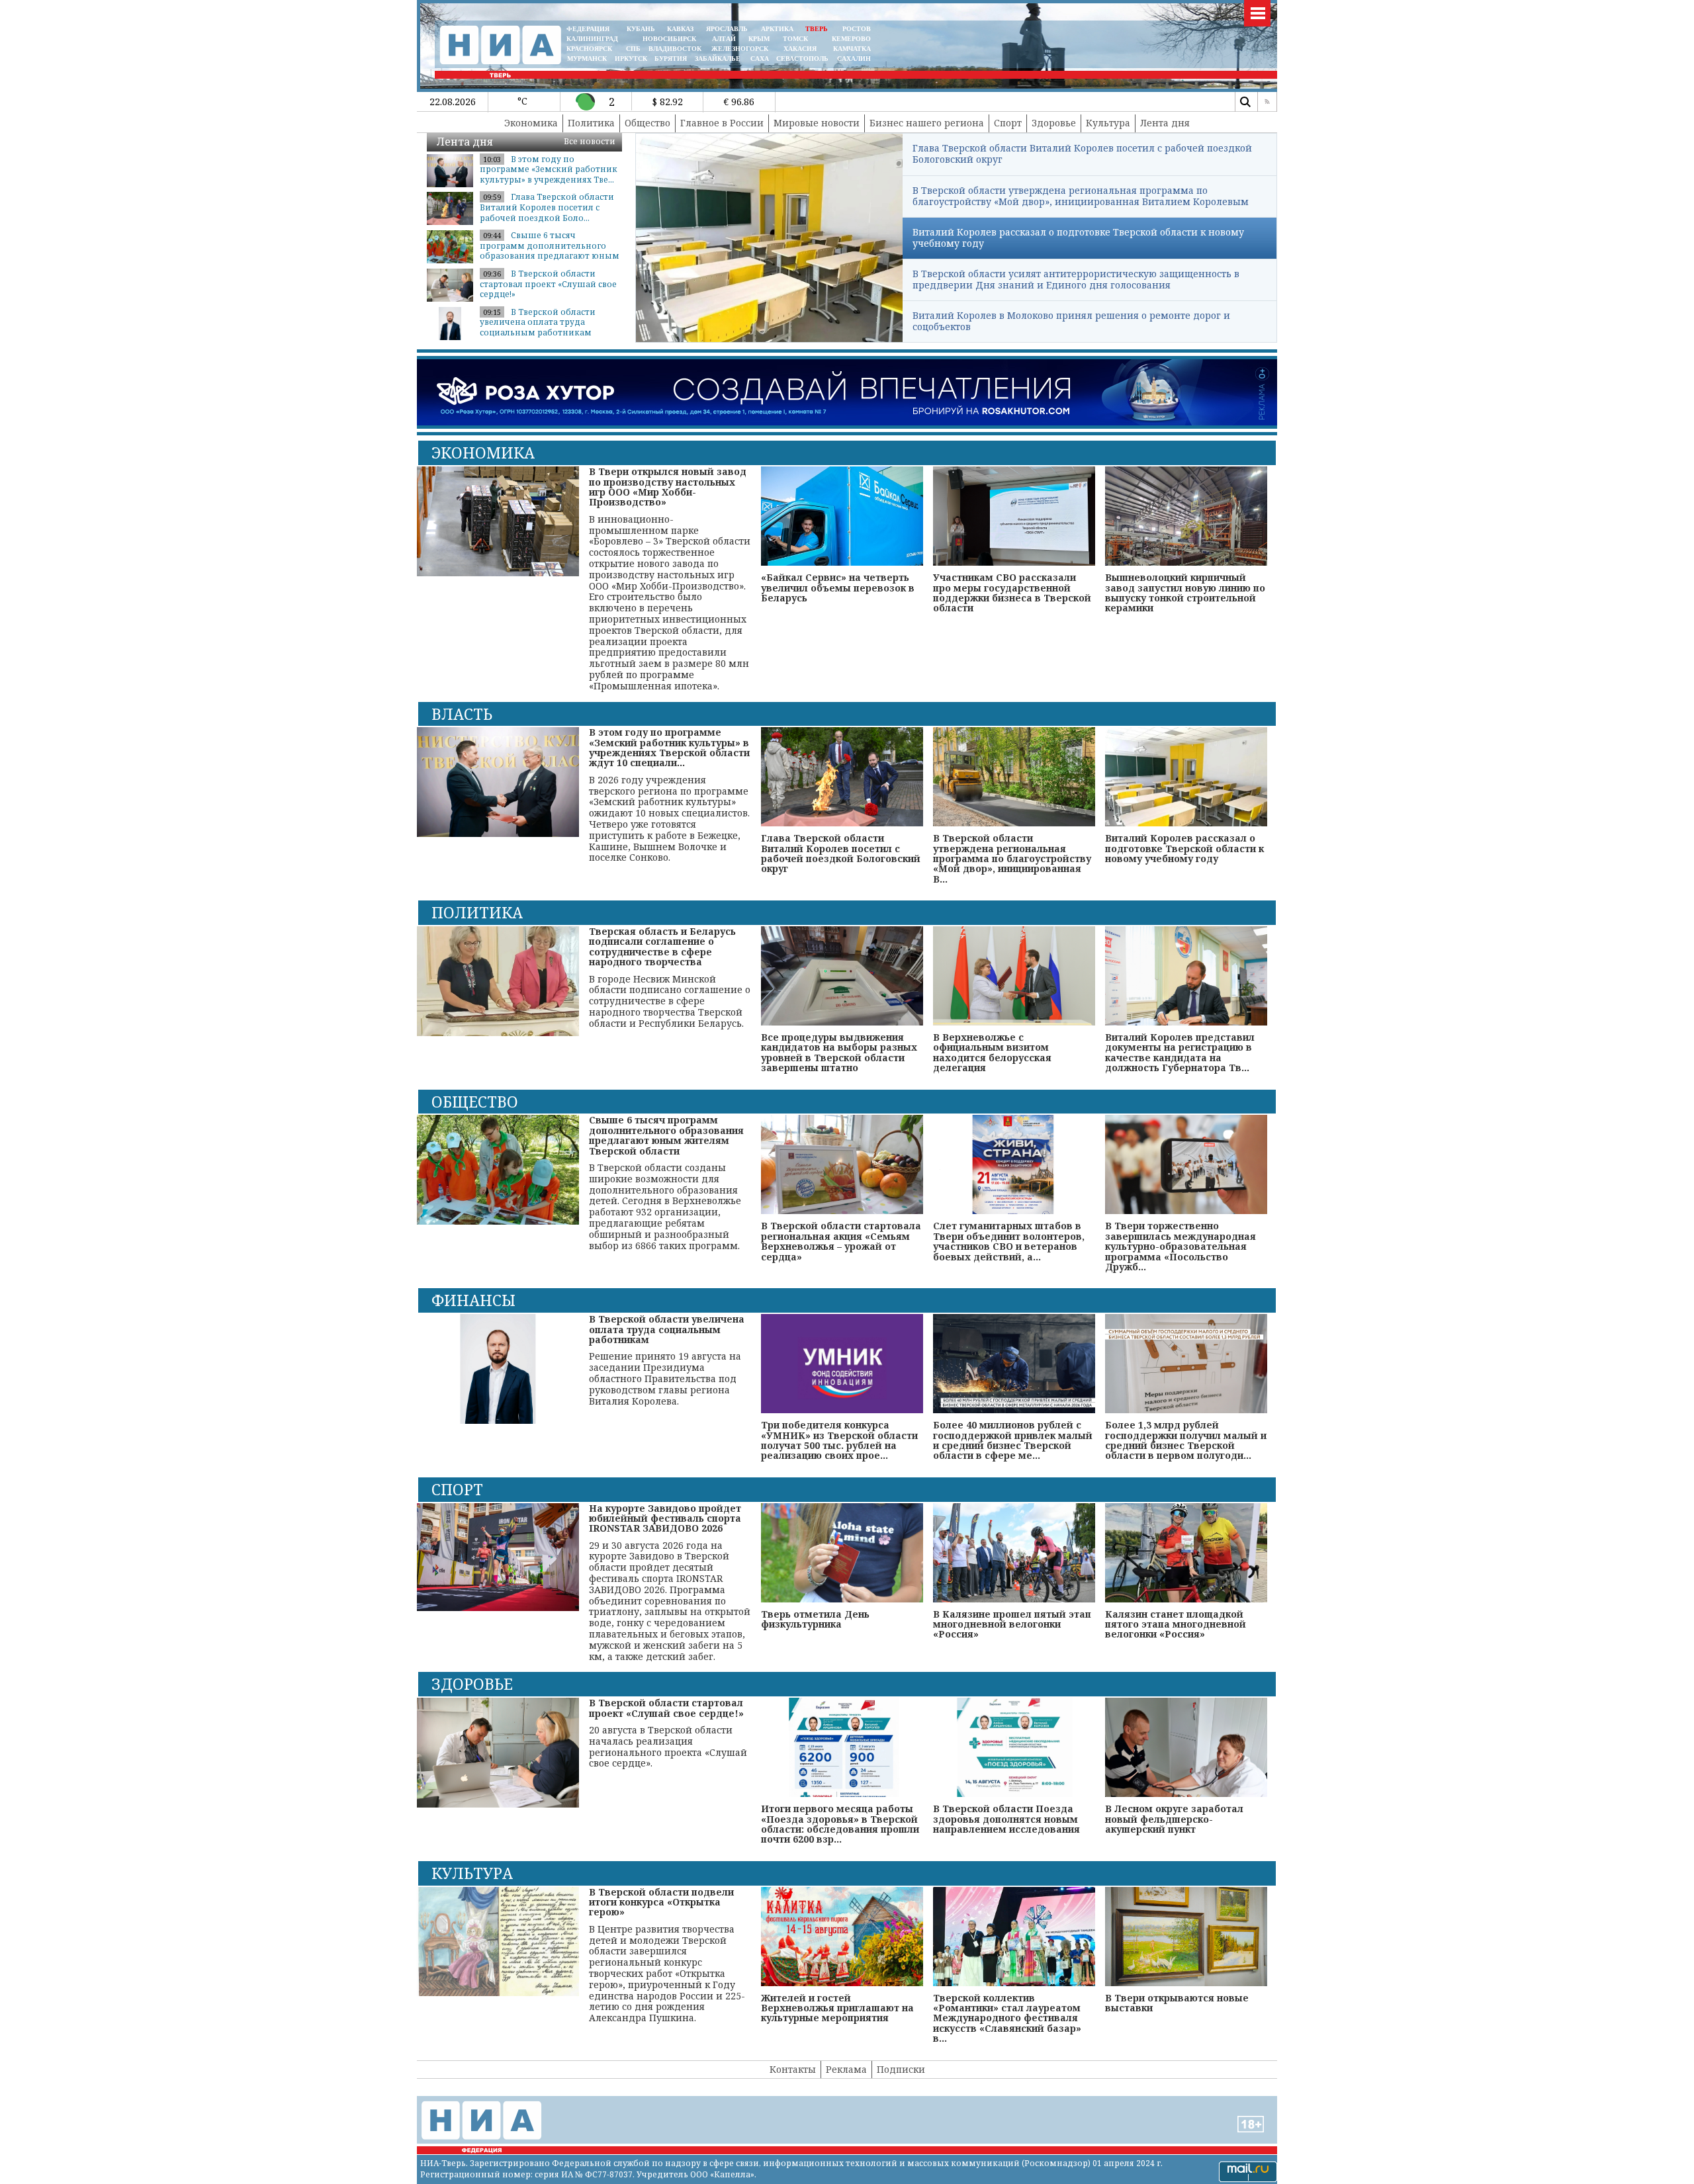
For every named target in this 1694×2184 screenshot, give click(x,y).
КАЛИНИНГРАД (592, 39)
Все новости (590, 141)
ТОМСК (797, 39)
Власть (462, 714)
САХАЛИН (854, 59)
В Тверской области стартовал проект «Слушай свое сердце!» (548, 284)
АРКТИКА (777, 29)
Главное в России (722, 123)
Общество (647, 123)
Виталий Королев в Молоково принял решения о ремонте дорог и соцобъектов (1071, 321)
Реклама (846, 2069)
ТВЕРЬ (817, 29)
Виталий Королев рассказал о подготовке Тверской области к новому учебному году (1078, 238)
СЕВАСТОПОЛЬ (802, 59)
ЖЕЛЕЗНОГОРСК (740, 49)
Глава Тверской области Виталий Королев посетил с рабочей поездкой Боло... (547, 207)
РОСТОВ (857, 29)
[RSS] (1267, 102)
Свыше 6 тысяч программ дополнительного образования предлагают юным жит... (550, 251)
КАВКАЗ (680, 29)
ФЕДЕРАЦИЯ (588, 29)
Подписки (901, 2069)
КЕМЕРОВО (851, 39)
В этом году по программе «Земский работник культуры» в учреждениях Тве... (549, 169)
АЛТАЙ (724, 39)
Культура (1108, 123)
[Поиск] (1245, 102)
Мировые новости (817, 123)
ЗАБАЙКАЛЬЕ (719, 59)
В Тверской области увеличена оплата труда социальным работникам (538, 322)
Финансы (473, 1300)
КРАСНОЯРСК (589, 49)
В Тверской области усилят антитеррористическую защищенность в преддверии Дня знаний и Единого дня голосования (1076, 279)
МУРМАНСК (587, 59)
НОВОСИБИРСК (669, 39)
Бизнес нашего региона (927, 123)
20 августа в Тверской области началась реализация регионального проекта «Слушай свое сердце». (668, 1733)
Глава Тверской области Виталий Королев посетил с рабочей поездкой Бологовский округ (1082, 153)
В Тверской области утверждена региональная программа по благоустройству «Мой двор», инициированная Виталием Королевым (1081, 196)
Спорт (1008, 123)
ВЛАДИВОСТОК (675, 49)
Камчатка (851, 49)
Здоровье (1054, 123)
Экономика (531, 123)
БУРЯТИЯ (671, 59)
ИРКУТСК (631, 59)
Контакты (793, 2069)
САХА (760, 59)
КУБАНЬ (641, 29)
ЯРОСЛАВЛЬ (727, 29)
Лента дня (1165, 123)
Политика (591, 123)
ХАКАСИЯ (799, 49)
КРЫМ (759, 39)
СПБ (633, 49)
